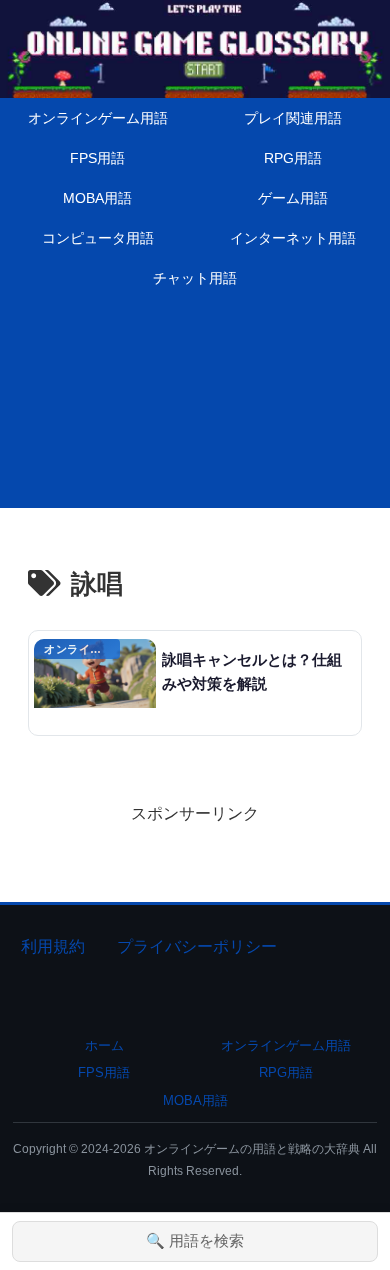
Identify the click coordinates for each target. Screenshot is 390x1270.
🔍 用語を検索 (195, 1240)
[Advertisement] (195, 408)
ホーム (104, 1045)
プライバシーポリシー (197, 946)
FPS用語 (104, 1072)
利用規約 (53, 946)
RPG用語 (286, 1072)
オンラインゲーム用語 (286, 1045)
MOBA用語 (195, 1100)
